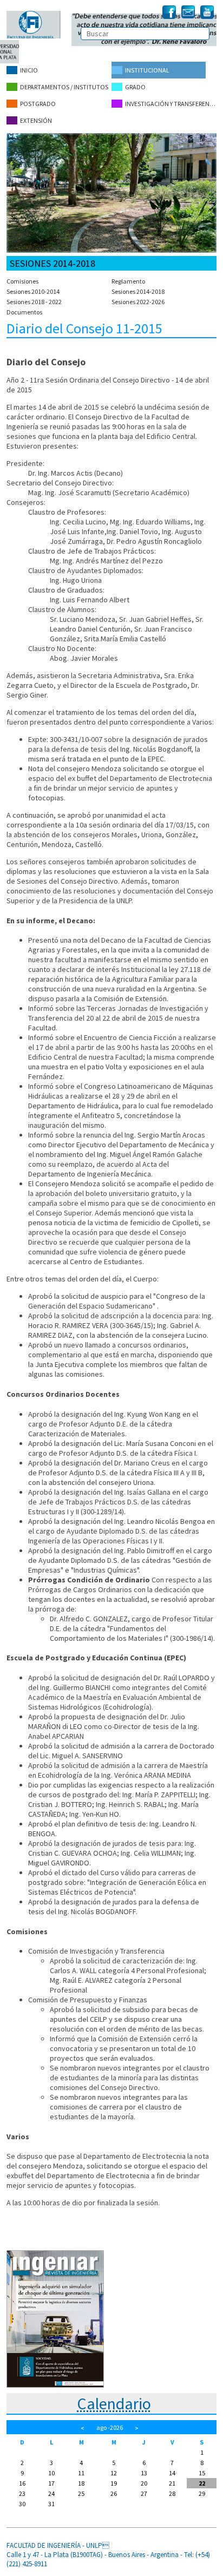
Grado (135, 87)
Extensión (36, 120)
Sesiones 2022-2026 (138, 302)
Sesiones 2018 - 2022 (34, 302)
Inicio (29, 70)
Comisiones (22, 281)
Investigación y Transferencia (171, 104)
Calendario (114, 2403)
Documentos (24, 312)
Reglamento (128, 281)
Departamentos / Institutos (64, 87)
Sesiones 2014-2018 (138, 291)
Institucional (147, 70)
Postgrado (38, 104)
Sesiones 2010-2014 (33, 291)
